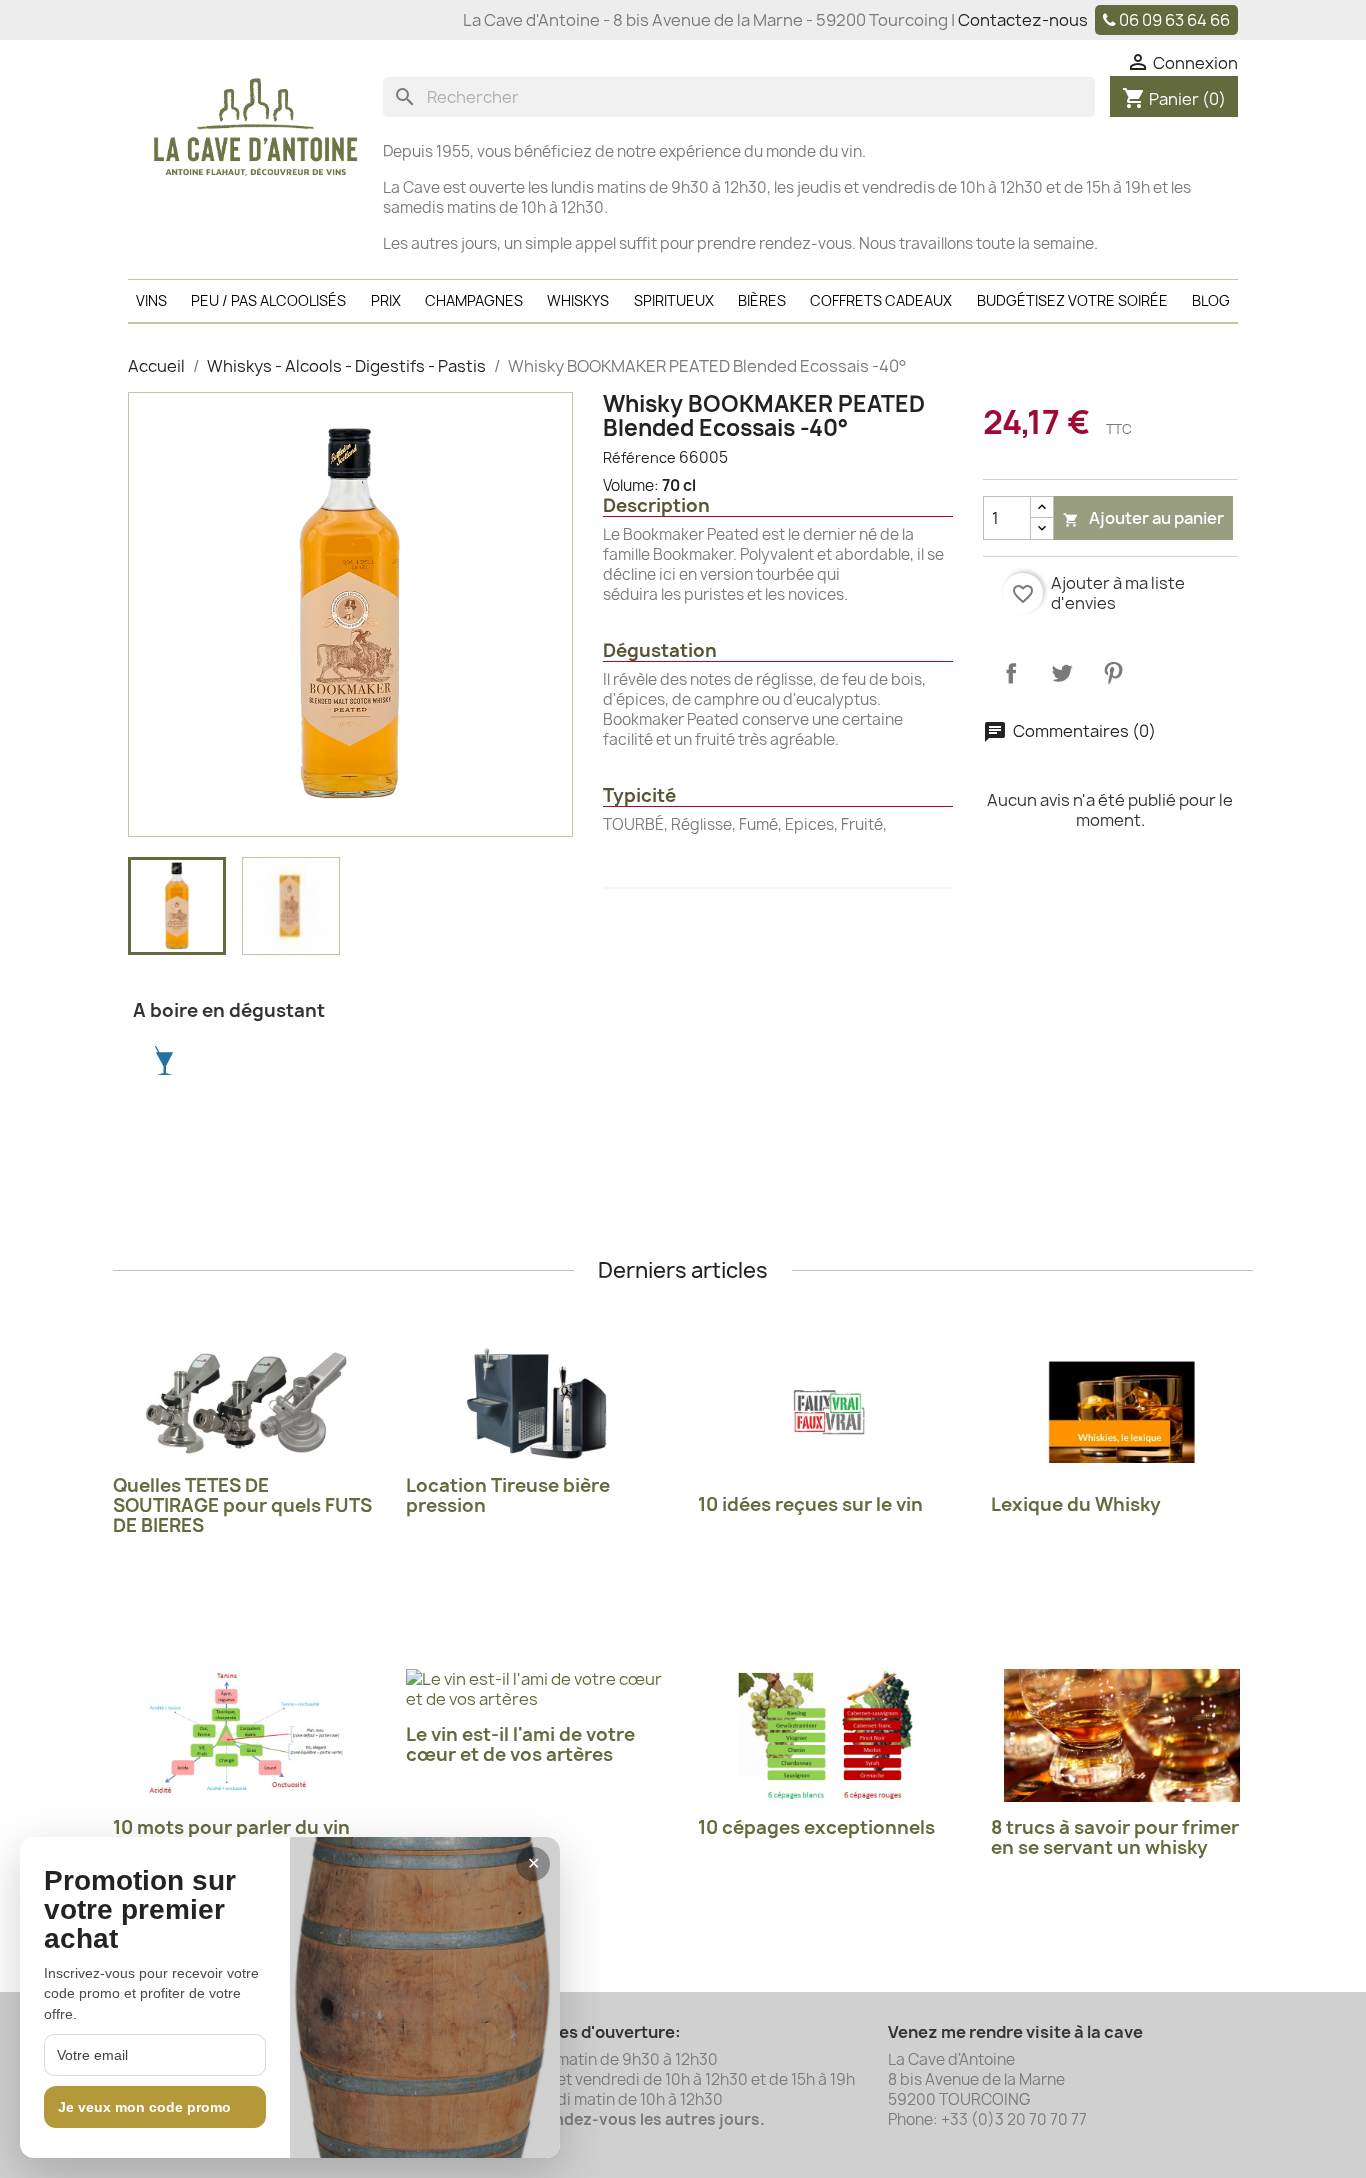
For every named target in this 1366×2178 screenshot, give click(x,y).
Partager (1011, 673)
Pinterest (1113, 673)
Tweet (1062, 673)
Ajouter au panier (1143, 518)
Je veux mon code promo (144, 2107)
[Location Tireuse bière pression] (537, 1403)
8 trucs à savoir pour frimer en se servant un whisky (1115, 1837)
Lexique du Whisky (1076, 1504)
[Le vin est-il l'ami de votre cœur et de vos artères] (537, 1689)
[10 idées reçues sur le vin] (829, 1412)
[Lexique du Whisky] (1122, 1412)
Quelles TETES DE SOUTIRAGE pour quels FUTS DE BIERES (242, 1505)
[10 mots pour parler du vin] (244, 1735)
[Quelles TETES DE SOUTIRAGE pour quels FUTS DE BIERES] (244, 1403)
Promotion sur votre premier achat (140, 1910)
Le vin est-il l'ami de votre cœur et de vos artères (520, 1744)
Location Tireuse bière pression (508, 1495)
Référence (639, 457)
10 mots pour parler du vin (231, 1827)
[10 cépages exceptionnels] (829, 1735)
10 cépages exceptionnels (816, 1827)
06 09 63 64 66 (1174, 20)
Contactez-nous (1023, 20)
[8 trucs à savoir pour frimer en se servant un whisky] (1122, 1735)
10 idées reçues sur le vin (810, 1504)
